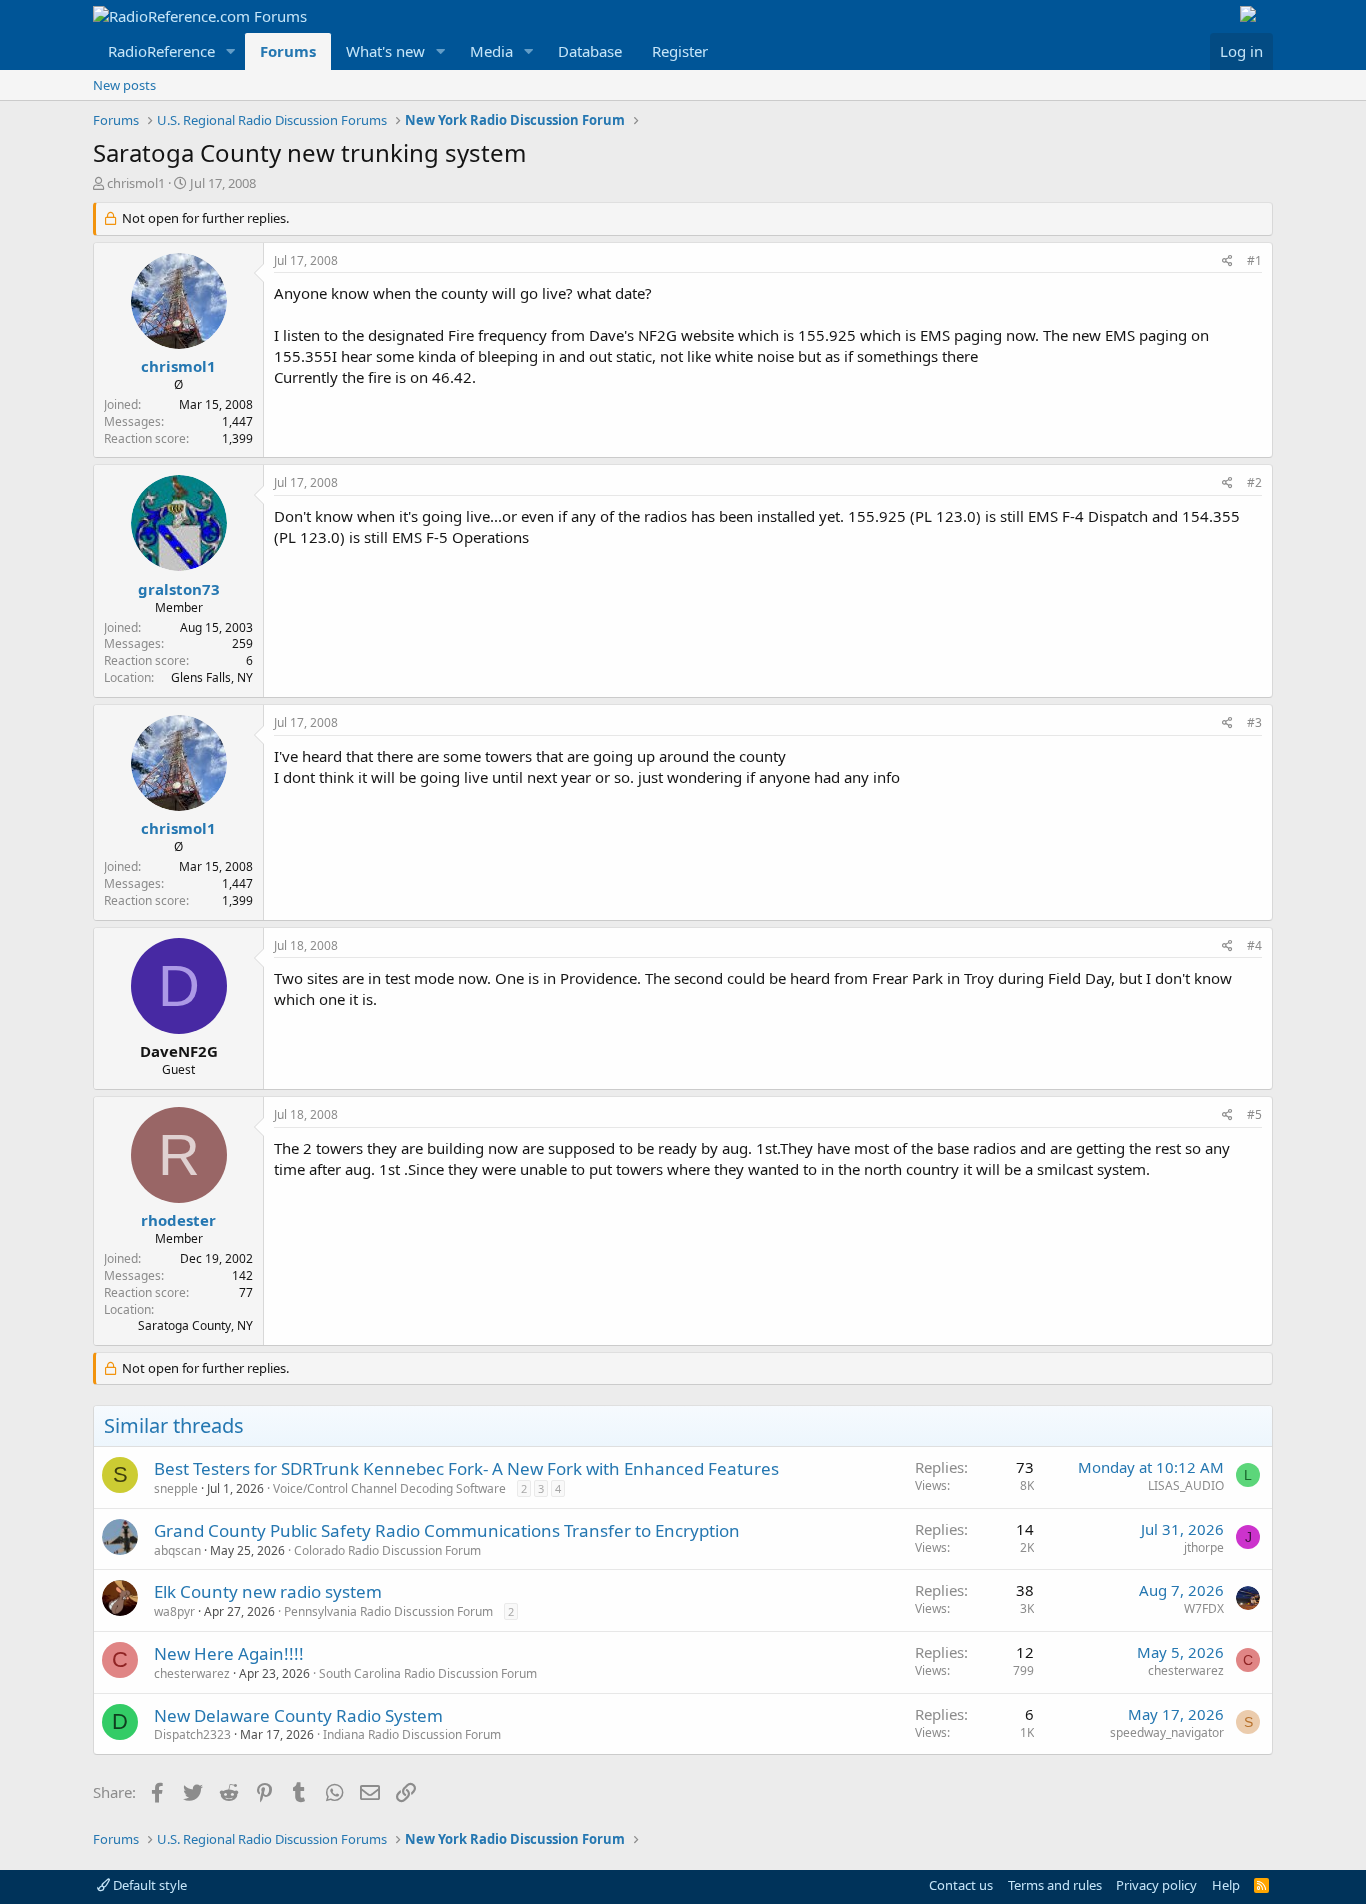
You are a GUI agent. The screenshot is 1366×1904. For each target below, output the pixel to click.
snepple (176, 1488)
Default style (148, 1885)
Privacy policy (1156, 1885)
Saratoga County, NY (195, 1325)
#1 (1254, 260)
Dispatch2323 (192, 1734)
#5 (1254, 1114)
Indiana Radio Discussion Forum (412, 1734)
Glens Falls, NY (212, 677)
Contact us (961, 1885)
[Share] (1227, 261)
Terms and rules (1055, 1885)
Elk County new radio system (268, 1591)
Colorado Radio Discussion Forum (387, 1550)
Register (680, 51)
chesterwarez (192, 1673)
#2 (1254, 482)
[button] (231, 51)
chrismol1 (136, 183)
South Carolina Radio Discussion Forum (428, 1673)
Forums (288, 51)
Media (491, 51)
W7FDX (1204, 1608)
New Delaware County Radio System (298, 1715)
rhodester (178, 1220)
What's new (385, 51)
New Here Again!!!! (229, 1653)
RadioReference (161, 51)
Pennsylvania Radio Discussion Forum (388, 1611)
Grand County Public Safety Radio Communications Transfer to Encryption (447, 1530)
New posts (124, 85)
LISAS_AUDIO (1186, 1485)
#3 (1254, 722)
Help (1226, 1885)
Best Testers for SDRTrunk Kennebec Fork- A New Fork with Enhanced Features (466, 1468)
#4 (1254, 945)
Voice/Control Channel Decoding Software (389, 1488)
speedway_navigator (1167, 1732)
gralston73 (179, 589)
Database (590, 51)
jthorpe (1204, 1547)
